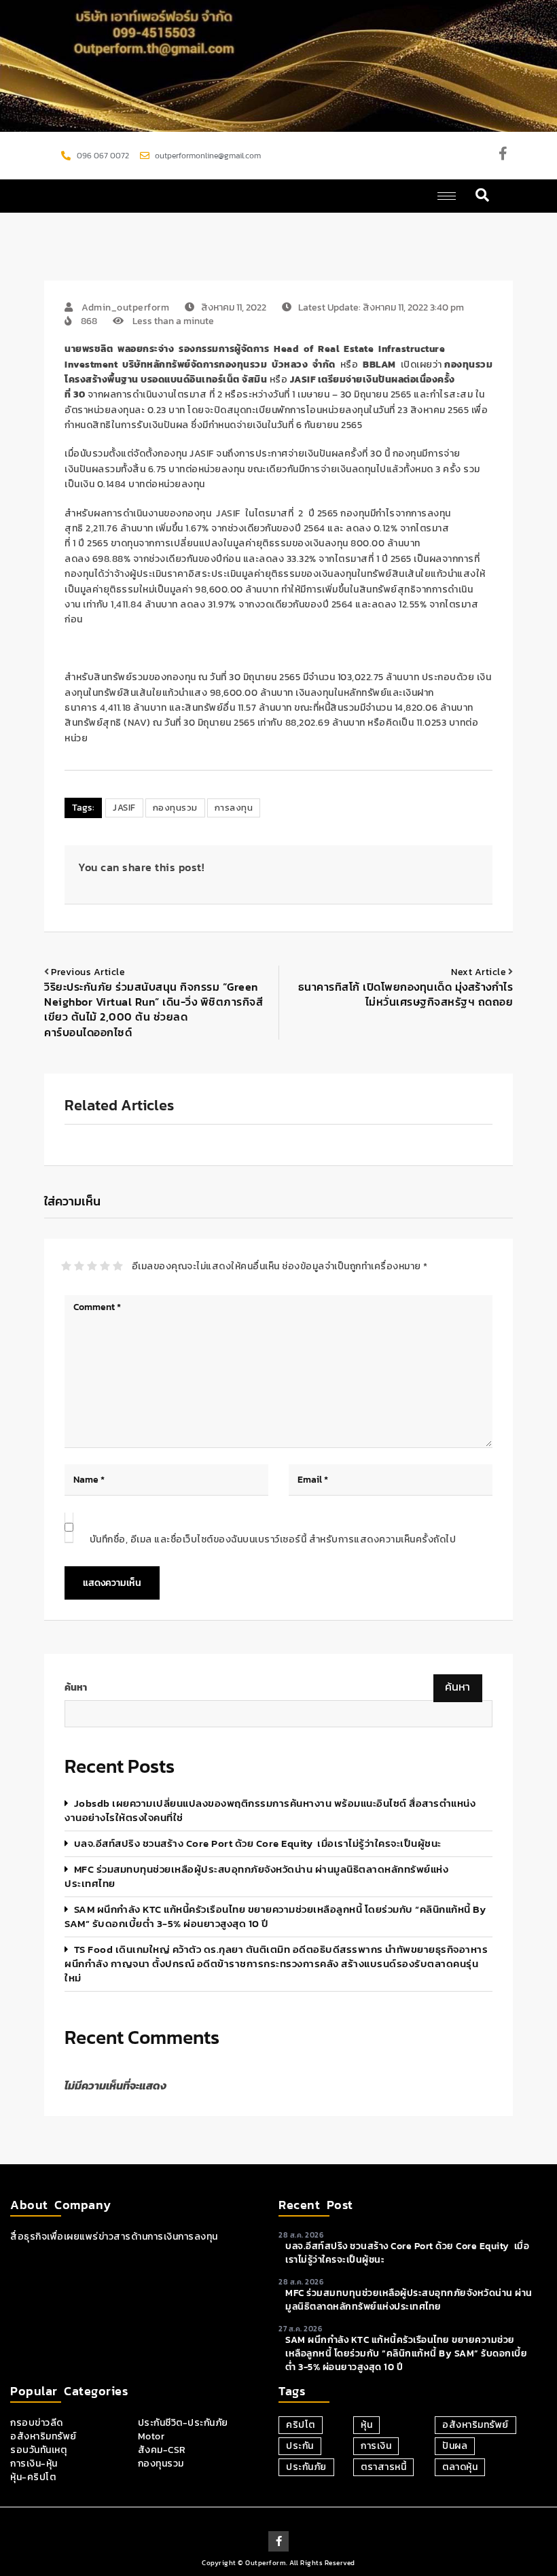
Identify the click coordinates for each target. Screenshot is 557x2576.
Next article (479, 972)
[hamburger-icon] (447, 196)
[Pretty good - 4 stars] (105, 1266)
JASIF (124, 808)
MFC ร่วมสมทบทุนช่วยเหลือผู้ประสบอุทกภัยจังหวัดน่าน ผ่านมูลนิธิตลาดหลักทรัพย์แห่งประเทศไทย (256, 1876)
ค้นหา (76, 1688)
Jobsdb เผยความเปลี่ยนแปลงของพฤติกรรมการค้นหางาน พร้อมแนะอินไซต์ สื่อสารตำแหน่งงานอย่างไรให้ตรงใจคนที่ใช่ (270, 1810)
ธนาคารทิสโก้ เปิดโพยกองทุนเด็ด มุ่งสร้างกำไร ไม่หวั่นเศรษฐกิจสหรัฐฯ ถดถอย (406, 994)
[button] (483, 196)
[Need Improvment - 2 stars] (79, 1266)
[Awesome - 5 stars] (118, 1266)
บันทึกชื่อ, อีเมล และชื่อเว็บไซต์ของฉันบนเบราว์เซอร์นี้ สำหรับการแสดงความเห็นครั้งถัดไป (273, 1539)
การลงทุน (234, 808)
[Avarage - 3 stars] (92, 1266)
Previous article (88, 972)
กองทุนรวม (175, 808)
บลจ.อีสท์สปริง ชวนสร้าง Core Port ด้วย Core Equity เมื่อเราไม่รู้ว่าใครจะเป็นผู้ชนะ (258, 1843)
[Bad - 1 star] (66, 1266)
